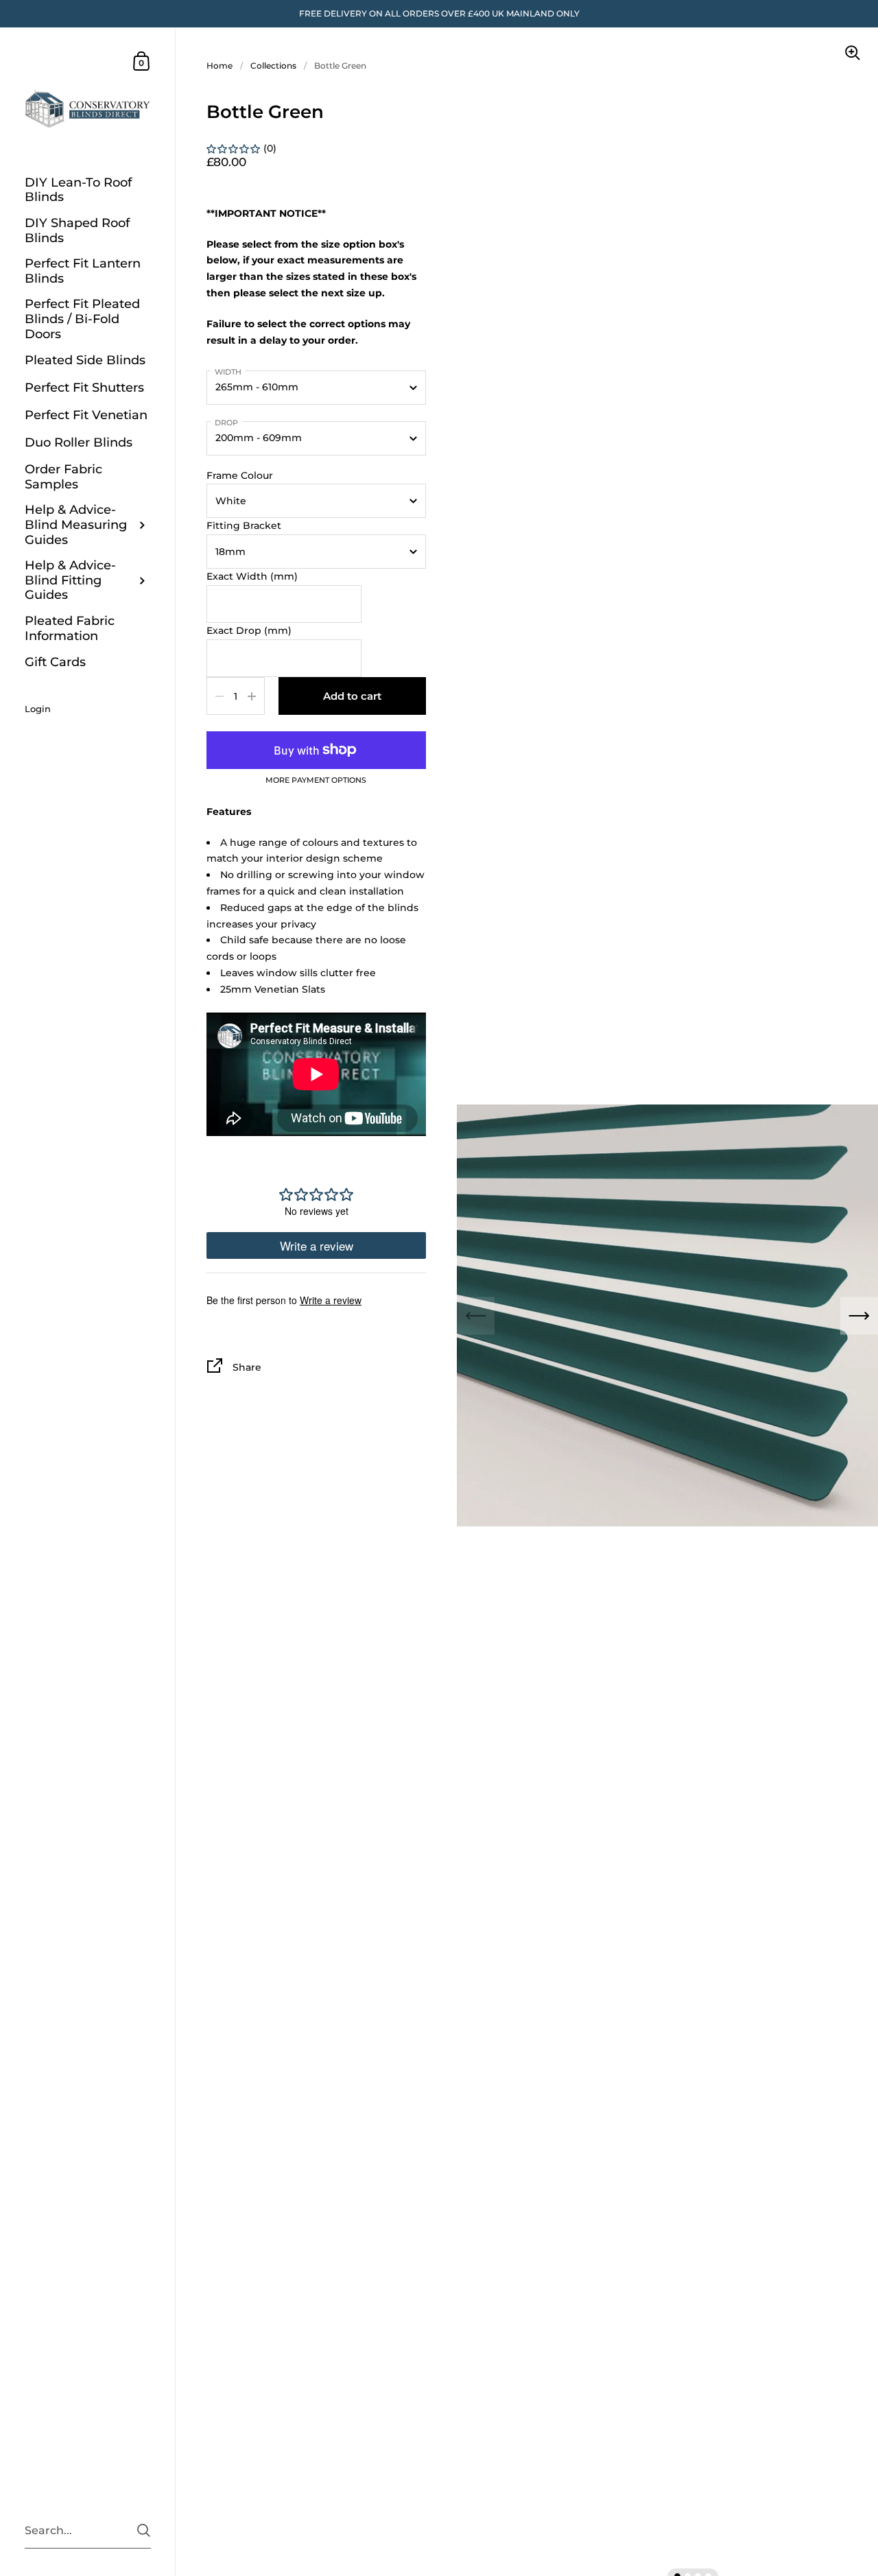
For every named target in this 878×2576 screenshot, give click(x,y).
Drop (226, 423)
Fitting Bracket (244, 525)
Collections (273, 66)
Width (228, 372)
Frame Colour (240, 475)
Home (219, 66)
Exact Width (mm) (252, 576)
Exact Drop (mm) (249, 630)
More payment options (316, 781)
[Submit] (144, 2530)
